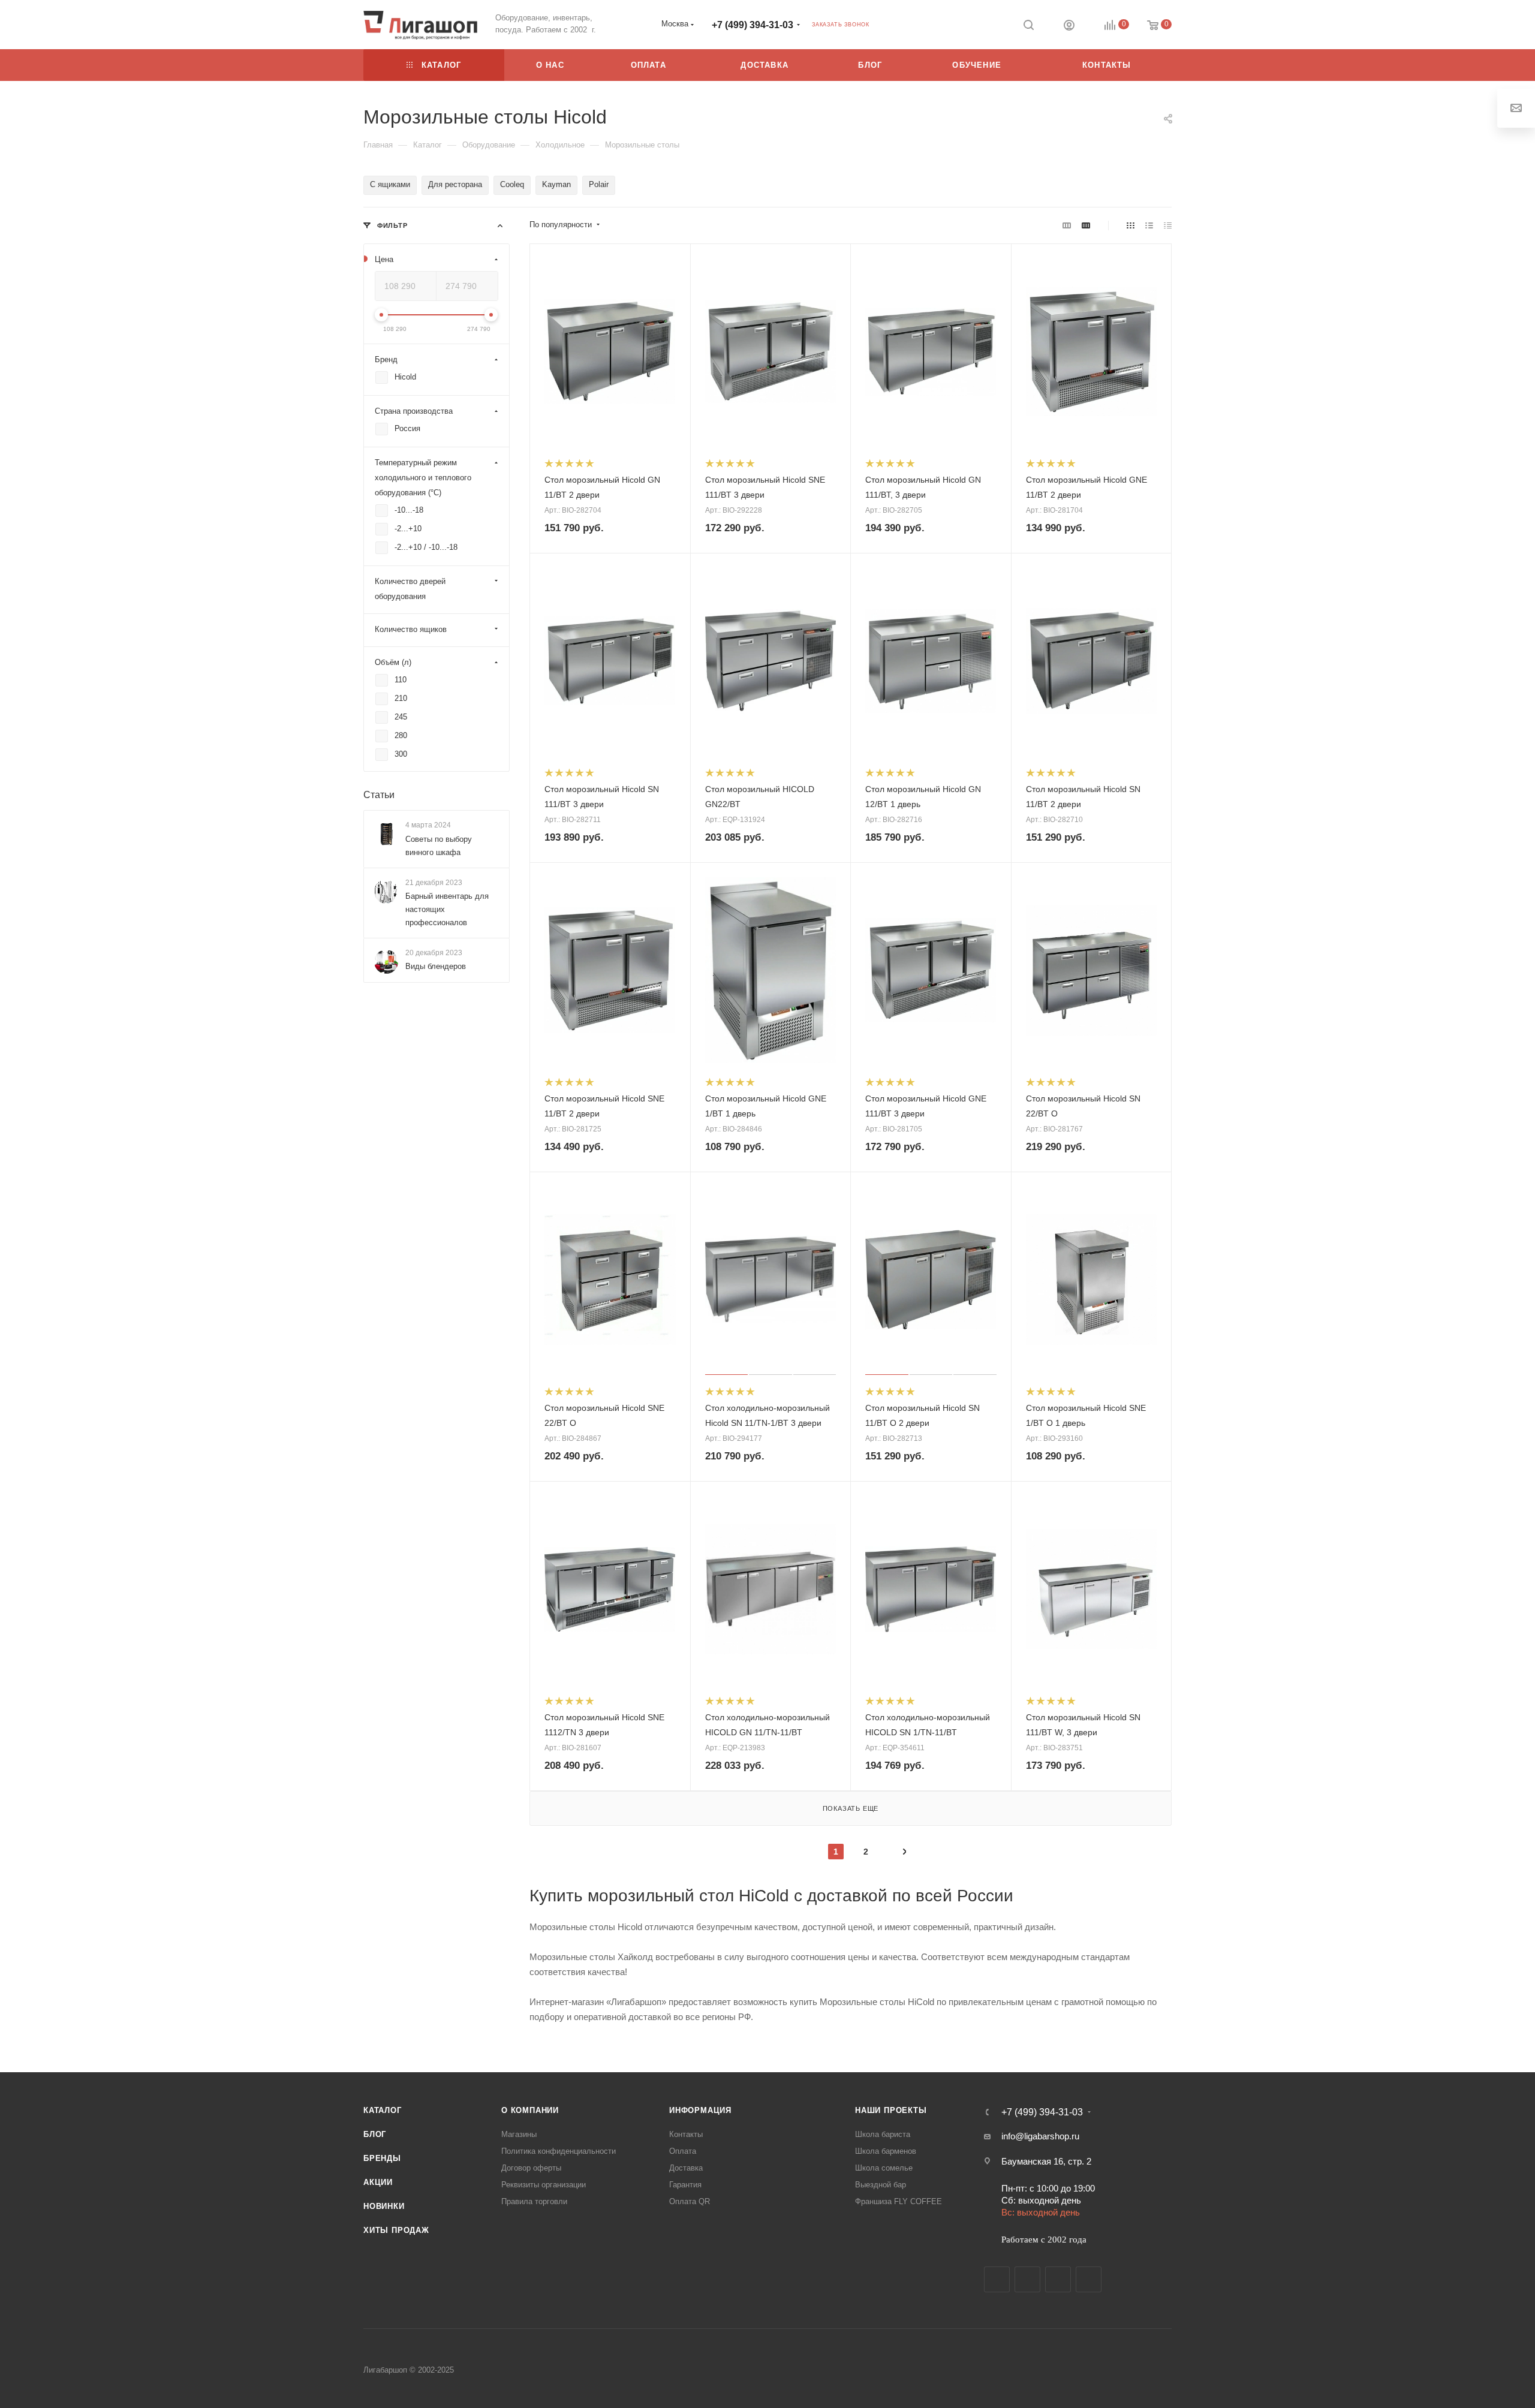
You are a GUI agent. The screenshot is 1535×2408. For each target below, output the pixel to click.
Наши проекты (891, 2110)
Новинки (384, 2206)
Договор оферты (531, 2168)
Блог (375, 2134)
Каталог (383, 2110)
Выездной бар (881, 2185)
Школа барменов (886, 2151)
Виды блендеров (436, 966)
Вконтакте (997, 2279)
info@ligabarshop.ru (1040, 2136)
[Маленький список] (1067, 225)
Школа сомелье (884, 2168)
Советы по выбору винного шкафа (439, 846)
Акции (378, 2182)
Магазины (519, 2134)
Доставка (686, 2168)
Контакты (686, 2134)
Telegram (1027, 2279)
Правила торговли (534, 2201)
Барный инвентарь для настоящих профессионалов (447, 909)
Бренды (382, 2158)
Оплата (683, 2151)
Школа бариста (883, 2134)
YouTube (1058, 2279)
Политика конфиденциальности (559, 2151)
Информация (700, 2110)
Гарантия (685, 2185)
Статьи (379, 795)
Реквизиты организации (544, 2185)
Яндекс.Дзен (1089, 2279)
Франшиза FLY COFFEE (899, 2201)
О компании (530, 2110)
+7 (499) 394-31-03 (753, 25)
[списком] (1149, 225)
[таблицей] (1168, 225)
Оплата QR (690, 2201)
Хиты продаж (396, 2230)
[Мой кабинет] (1069, 27)
